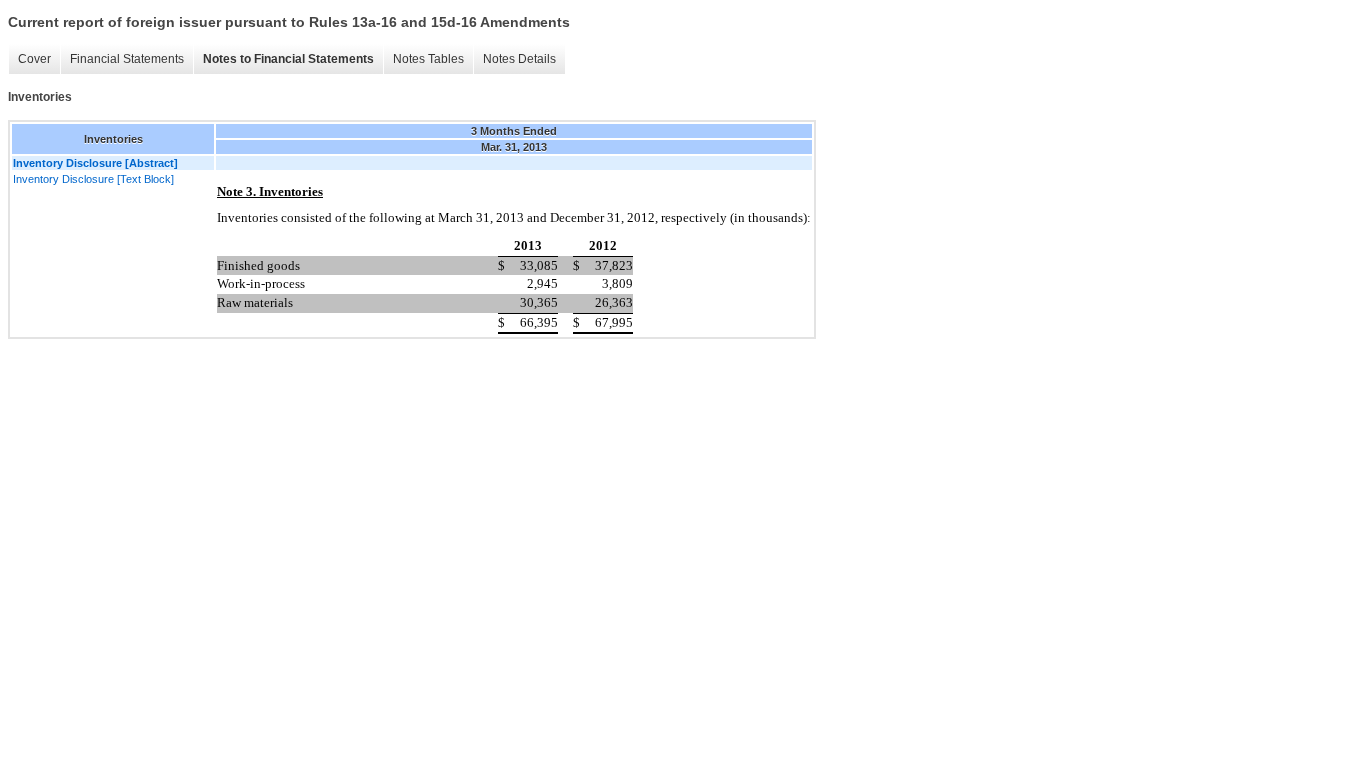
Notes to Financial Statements (288, 59)
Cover (34, 59)
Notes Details (519, 59)
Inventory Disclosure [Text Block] (93, 179)
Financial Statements (127, 59)
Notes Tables (428, 59)
